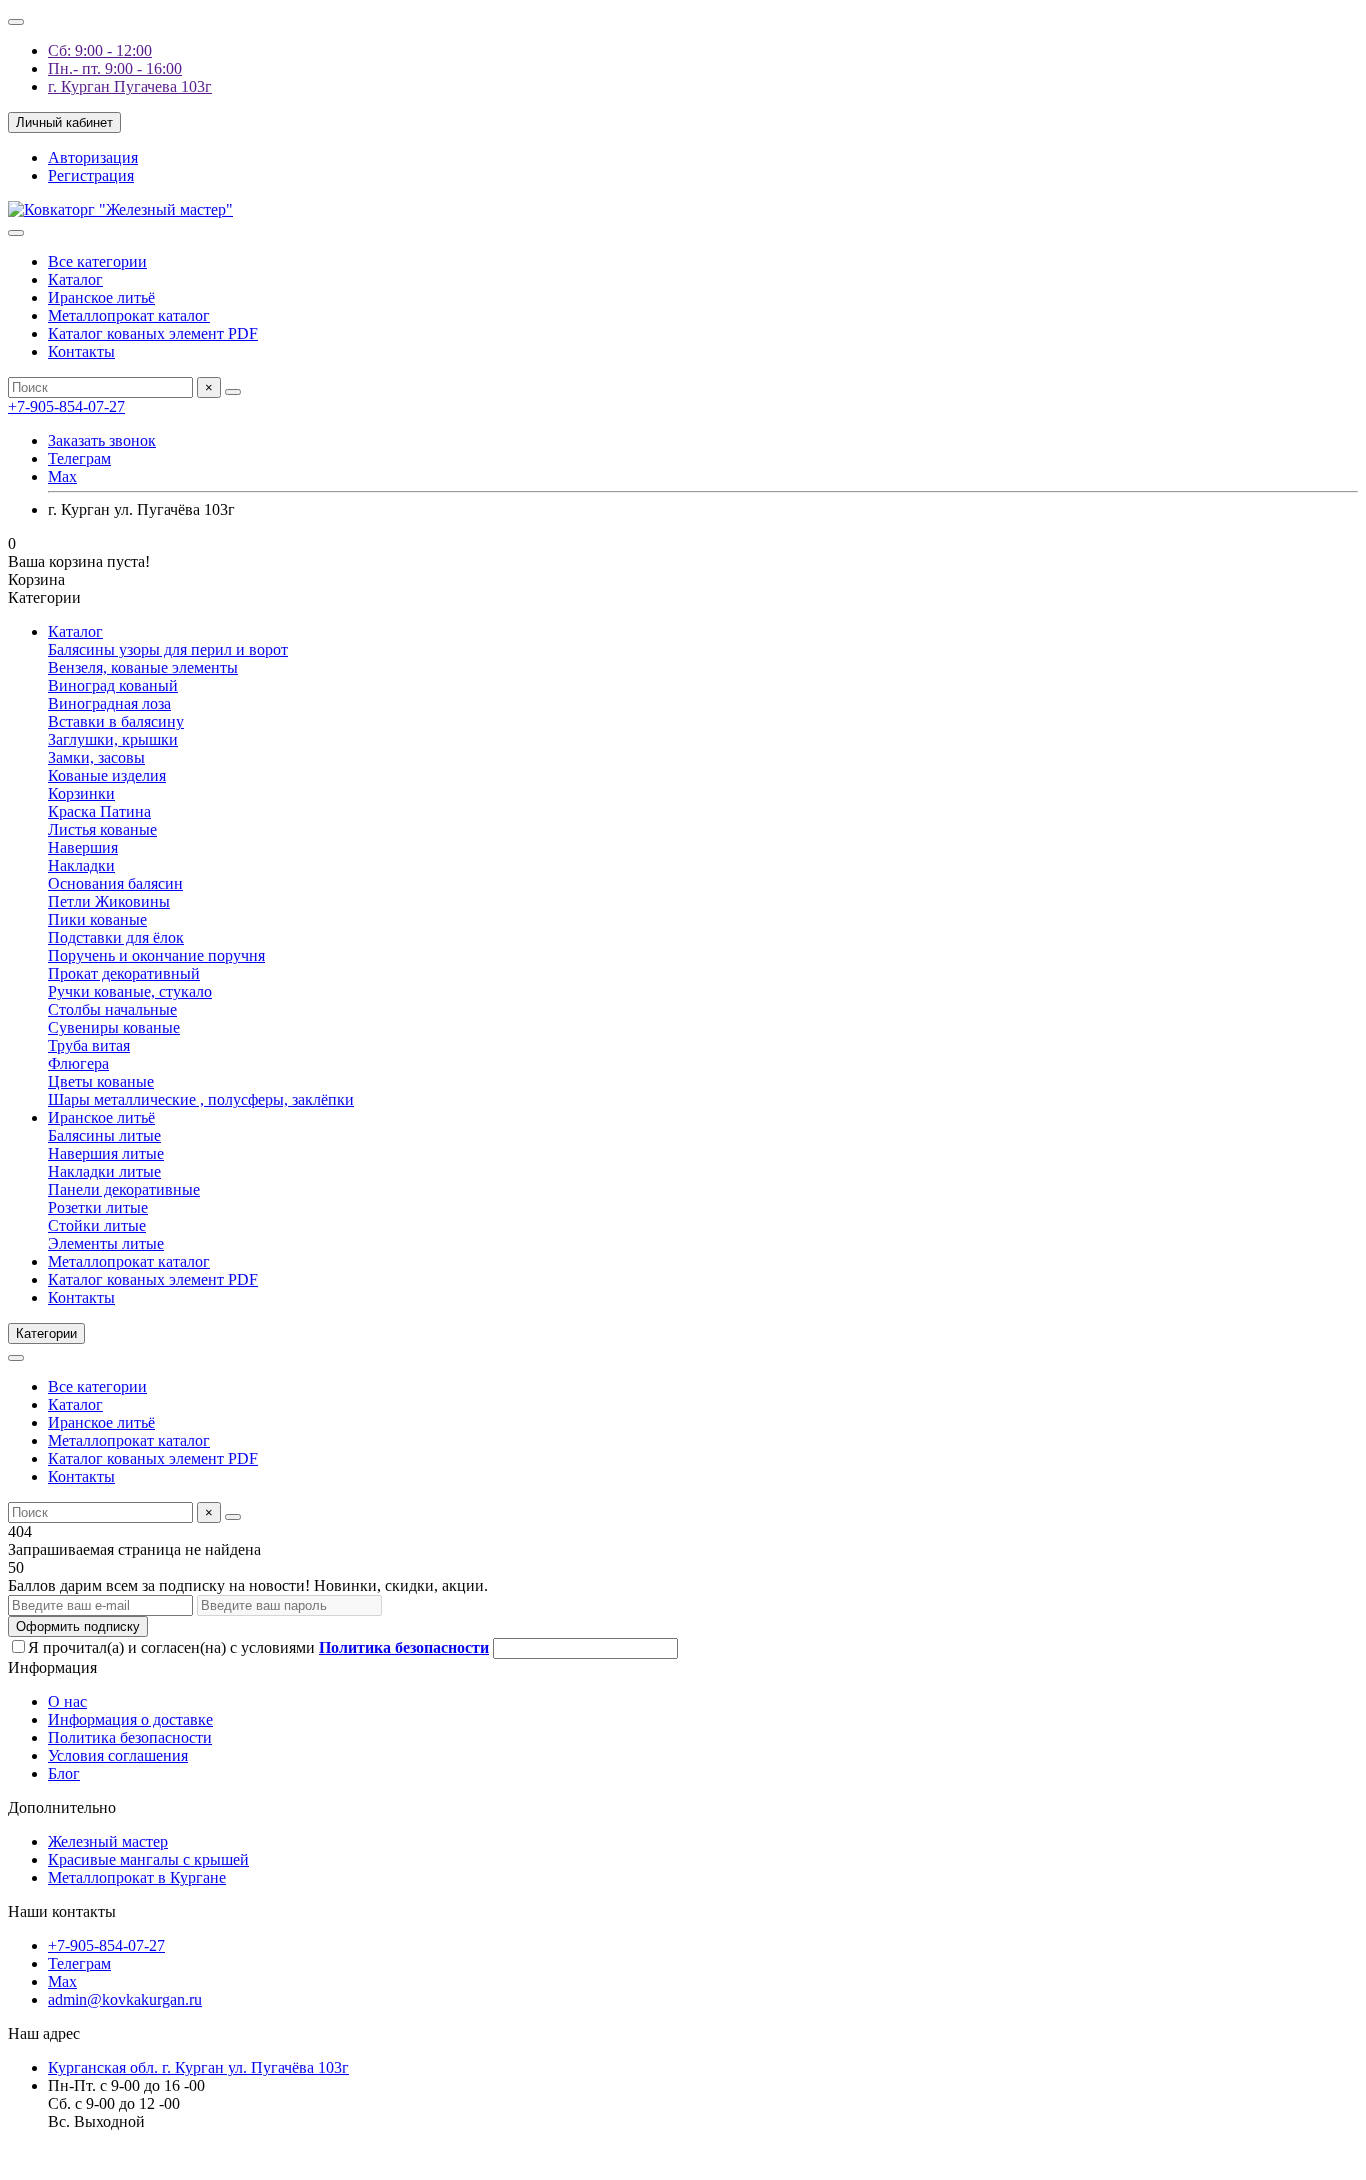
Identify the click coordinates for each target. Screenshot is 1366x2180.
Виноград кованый (113, 685)
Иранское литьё (101, 297)
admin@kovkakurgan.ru (125, 1999)
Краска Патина (99, 811)
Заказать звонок (102, 440)
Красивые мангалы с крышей (148, 1859)
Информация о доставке (130, 1719)
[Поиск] (233, 392)
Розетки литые (98, 1207)
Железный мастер (108, 1841)
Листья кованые (102, 829)
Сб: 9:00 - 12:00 (100, 50)
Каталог (75, 279)
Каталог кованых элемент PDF (153, 333)
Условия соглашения (118, 1755)
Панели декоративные (124, 1189)
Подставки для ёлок (116, 937)
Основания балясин (115, 883)
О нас (67, 1701)
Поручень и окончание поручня (156, 955)
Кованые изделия (107, 775)
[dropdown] (16, 22)
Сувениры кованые (114, 1027)
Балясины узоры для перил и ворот (168, 649)
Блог (64, 1773)
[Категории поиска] (16, 233)
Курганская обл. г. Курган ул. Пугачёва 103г (198, 2067)
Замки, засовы (96, 757)
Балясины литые (104, 1135)
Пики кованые (97, 919)
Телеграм (79, 458)
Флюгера (78, 1063)
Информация (52, 1667)
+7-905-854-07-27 (66, 406)
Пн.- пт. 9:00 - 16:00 (115, 68)
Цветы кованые (101, 1081)
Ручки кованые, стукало (130, 991)
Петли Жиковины (109, 901)
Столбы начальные (112, 1009)
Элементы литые (106, 1243)
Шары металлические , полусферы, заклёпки (201, 1099)
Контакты (81, 351)
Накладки (81, 865)
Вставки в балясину (116, 721)
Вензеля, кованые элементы (143, 667)
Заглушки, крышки (113, 739)
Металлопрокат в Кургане (137, 1877)
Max (62, 476)
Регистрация (91, 175)
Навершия (83, 847)
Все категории (97, 261)
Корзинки (81, 793)
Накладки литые (104, 1171)
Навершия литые (106, 1153)
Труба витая (89, 1045)
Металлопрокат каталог (129, 315)
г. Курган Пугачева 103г (130, 86)
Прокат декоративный (124, 973)
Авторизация (93, 157)
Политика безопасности (130, 1737)
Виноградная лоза (109, 703)
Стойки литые (97, 1225)
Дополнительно (62, 1807)
